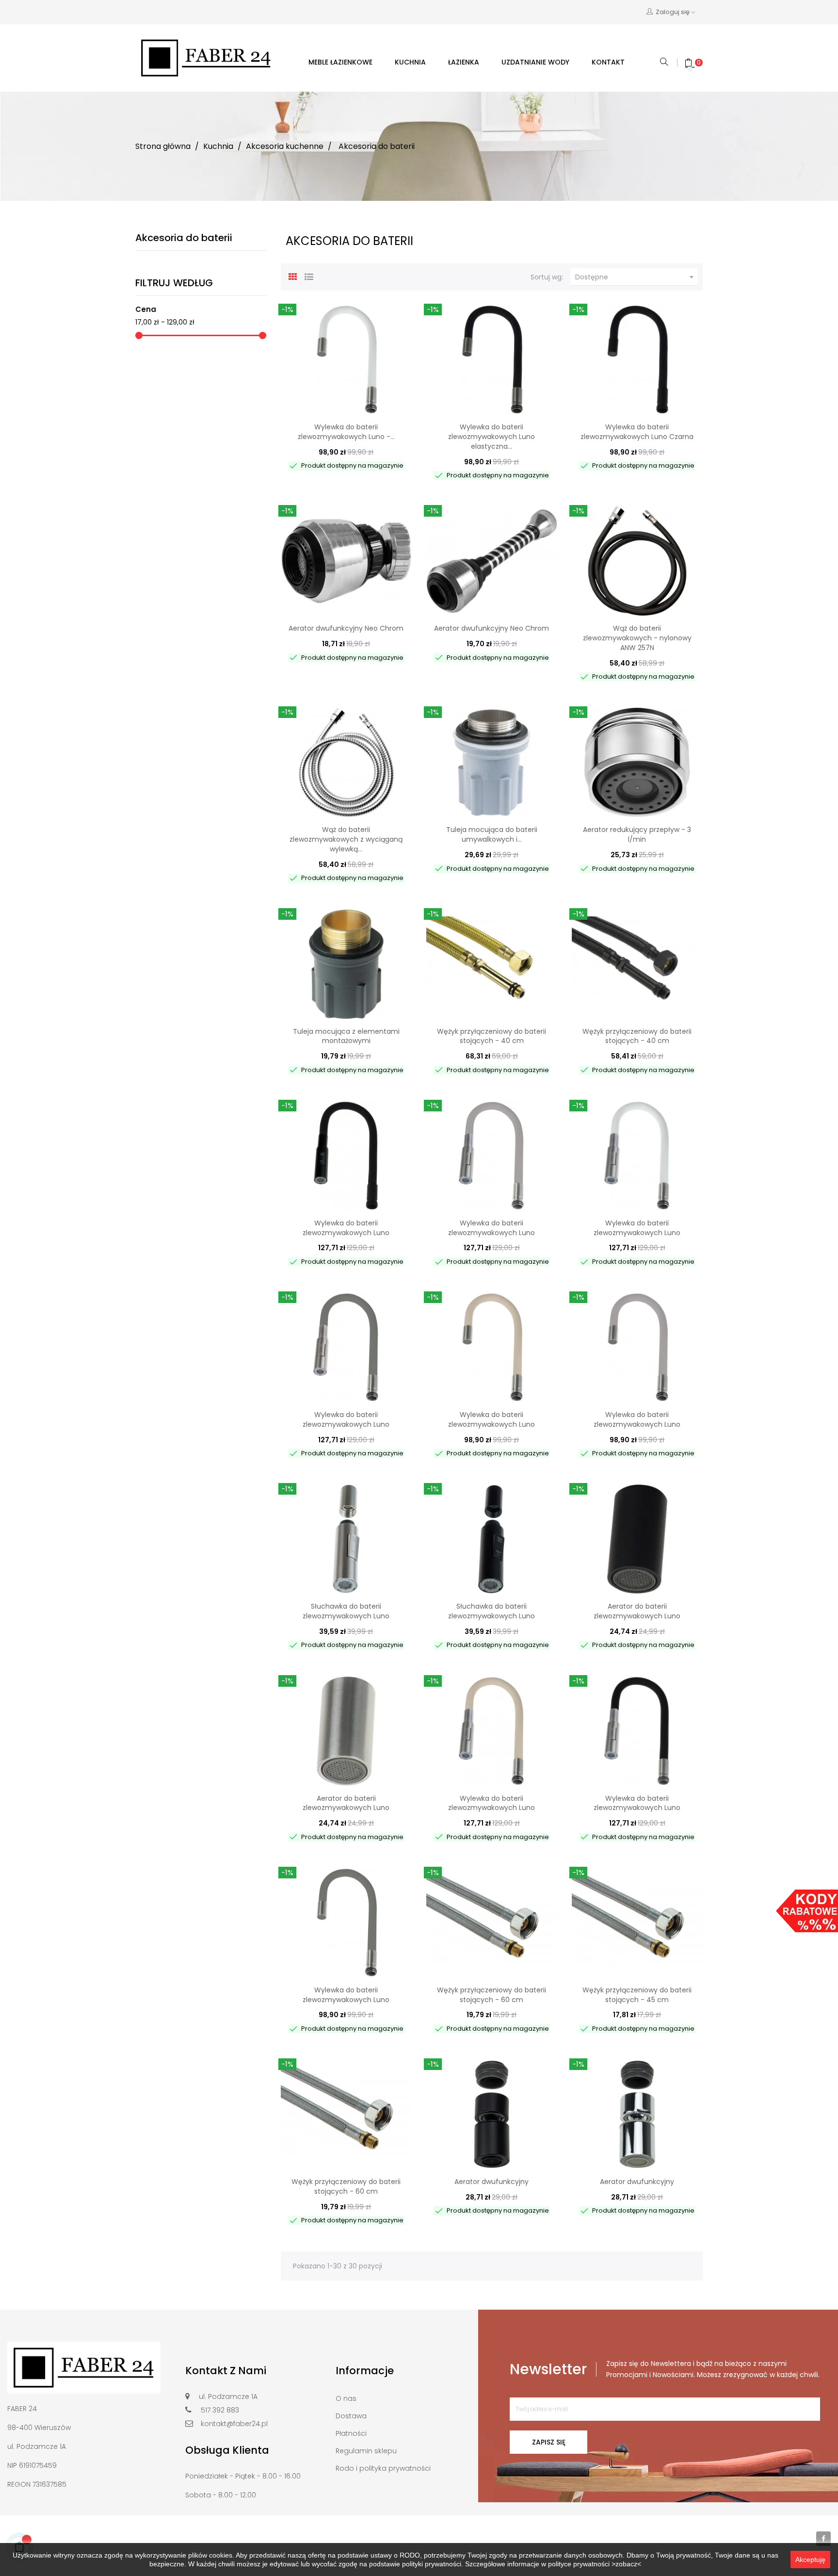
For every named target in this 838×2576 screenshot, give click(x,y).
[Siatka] (293, 276)
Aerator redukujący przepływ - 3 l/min (637, 834)
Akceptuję (810, 2560)
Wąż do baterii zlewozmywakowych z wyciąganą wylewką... (346, 839)
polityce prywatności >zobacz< (595, 2564)
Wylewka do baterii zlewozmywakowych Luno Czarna (637, 432)
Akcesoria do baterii (184, 238)
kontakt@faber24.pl (234, 2424)
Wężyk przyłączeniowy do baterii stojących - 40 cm (492, 1036)
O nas (346, 2398)
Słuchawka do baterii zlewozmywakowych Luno (346, 1611)
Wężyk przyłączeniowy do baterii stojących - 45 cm (637, 1995)
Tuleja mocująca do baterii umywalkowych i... (492, 834)
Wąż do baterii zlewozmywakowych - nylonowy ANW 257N (637, 638)
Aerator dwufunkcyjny (492, 2182)
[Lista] (309, 276)
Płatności (351, 2433)
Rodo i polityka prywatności (383, 2468)
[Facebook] (823, 2539)
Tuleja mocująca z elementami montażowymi (346, 1036)
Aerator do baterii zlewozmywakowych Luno (637, 1611)
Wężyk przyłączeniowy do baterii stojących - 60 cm (492, 1995)
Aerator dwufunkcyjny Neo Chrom (346, 628)
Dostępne (636, 277)
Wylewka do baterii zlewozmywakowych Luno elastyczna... (492, 437)
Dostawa (351, 2416)
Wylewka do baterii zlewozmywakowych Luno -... (346, 432)
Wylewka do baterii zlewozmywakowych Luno (346, 1228)
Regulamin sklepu (366, 2451)
